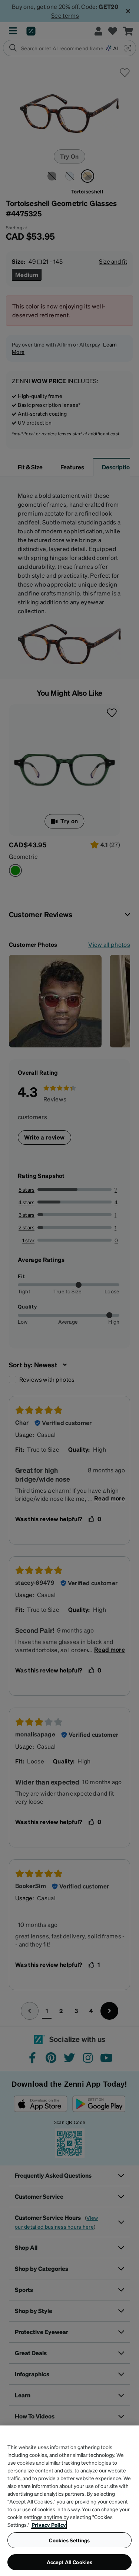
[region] (69, 2501)
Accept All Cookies (70, 2562)
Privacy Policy (49, 2525)
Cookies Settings (69, 2540)
